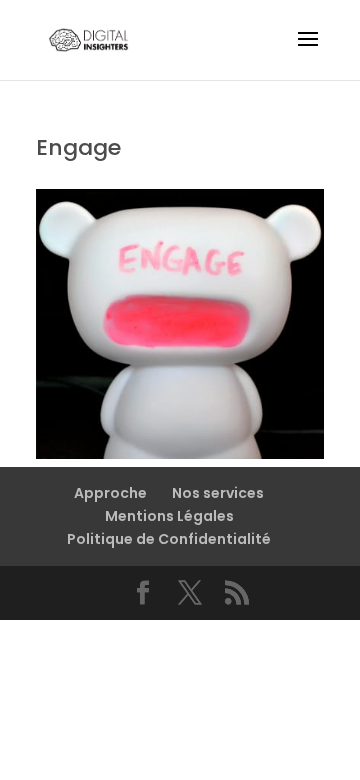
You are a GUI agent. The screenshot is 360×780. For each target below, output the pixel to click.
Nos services (218, 493)
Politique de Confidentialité (169, 539)
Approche (110, 493)
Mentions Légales (169, 516)
